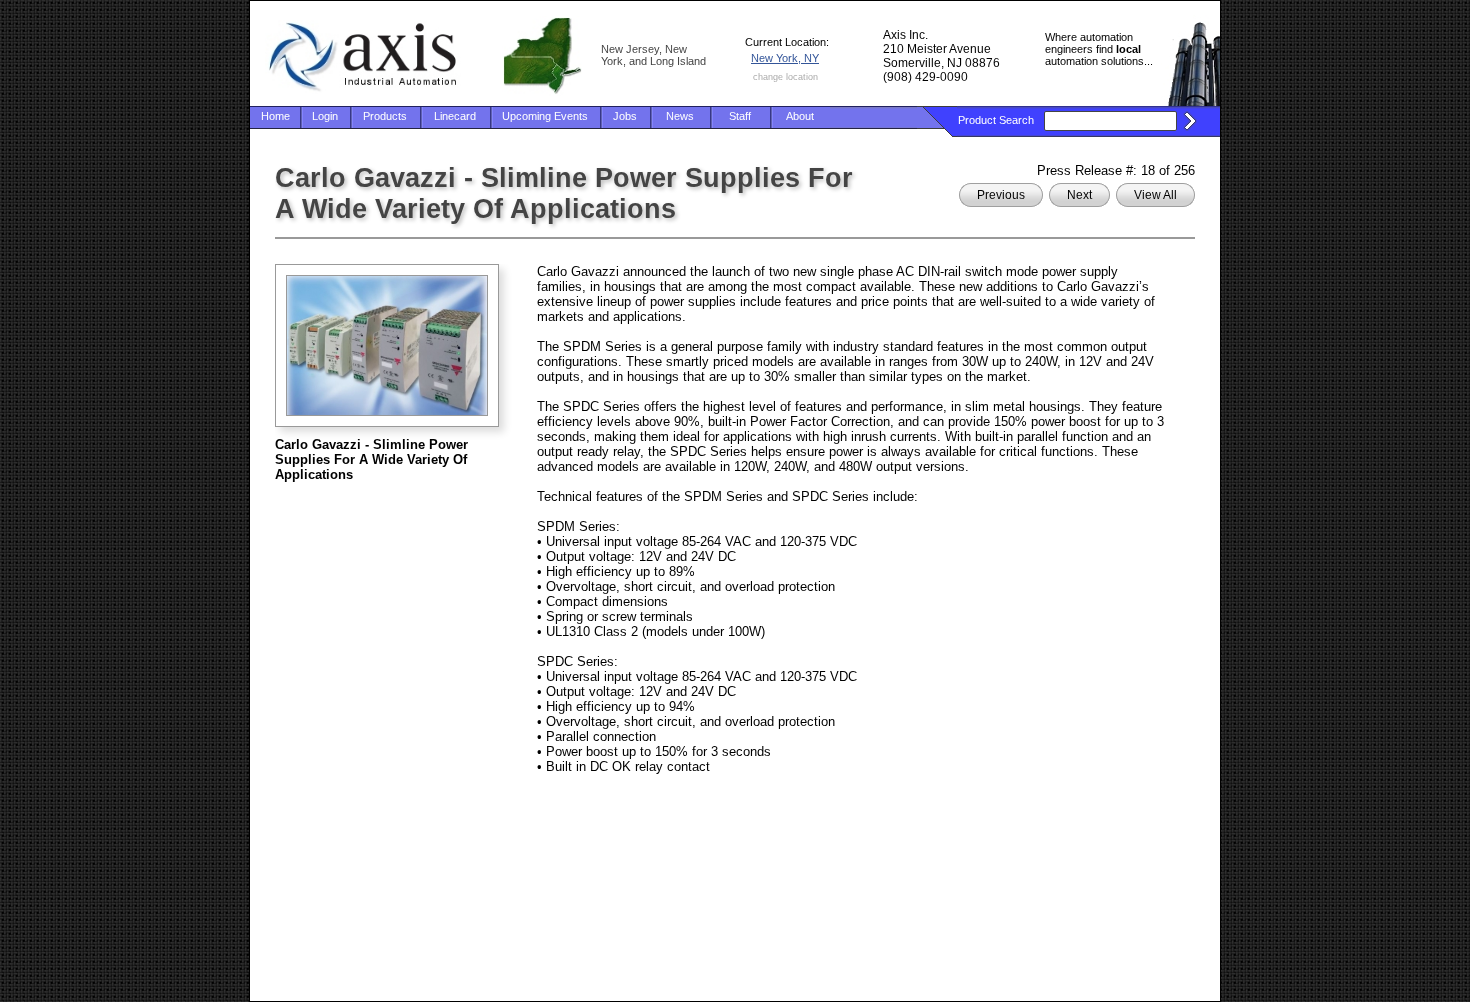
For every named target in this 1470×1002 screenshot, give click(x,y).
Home (275, 116)
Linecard (455, 116)
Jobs (625, 116)
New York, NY (785, 58)
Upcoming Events (545, 116)
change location (785, 77)
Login (325, 116)
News (680, 116)
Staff (740, 116)
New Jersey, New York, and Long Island (653, 55)
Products (385, 116)
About (800, 116)
